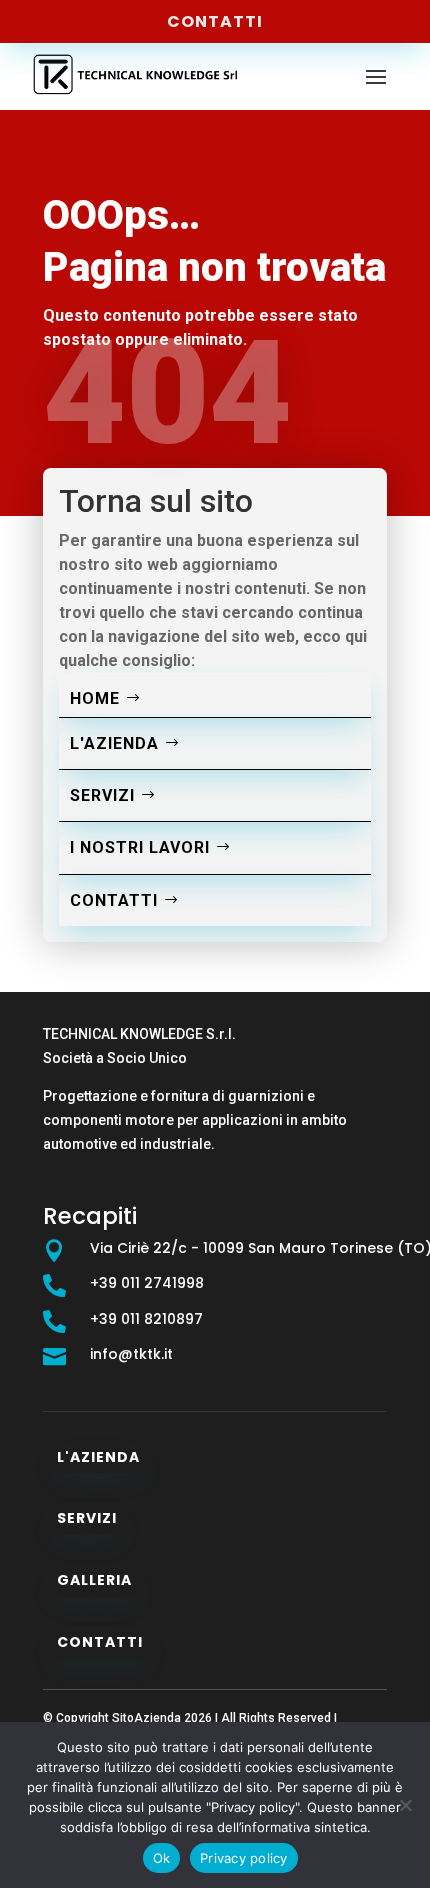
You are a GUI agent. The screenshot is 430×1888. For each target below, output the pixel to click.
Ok (162, 1858)
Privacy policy (244, 1858)
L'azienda (114, 743)
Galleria (94, 1580)
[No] (405, 1805)
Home (95, 698)
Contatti (215, 21)
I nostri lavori (140, 847)
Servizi (102, 795)
